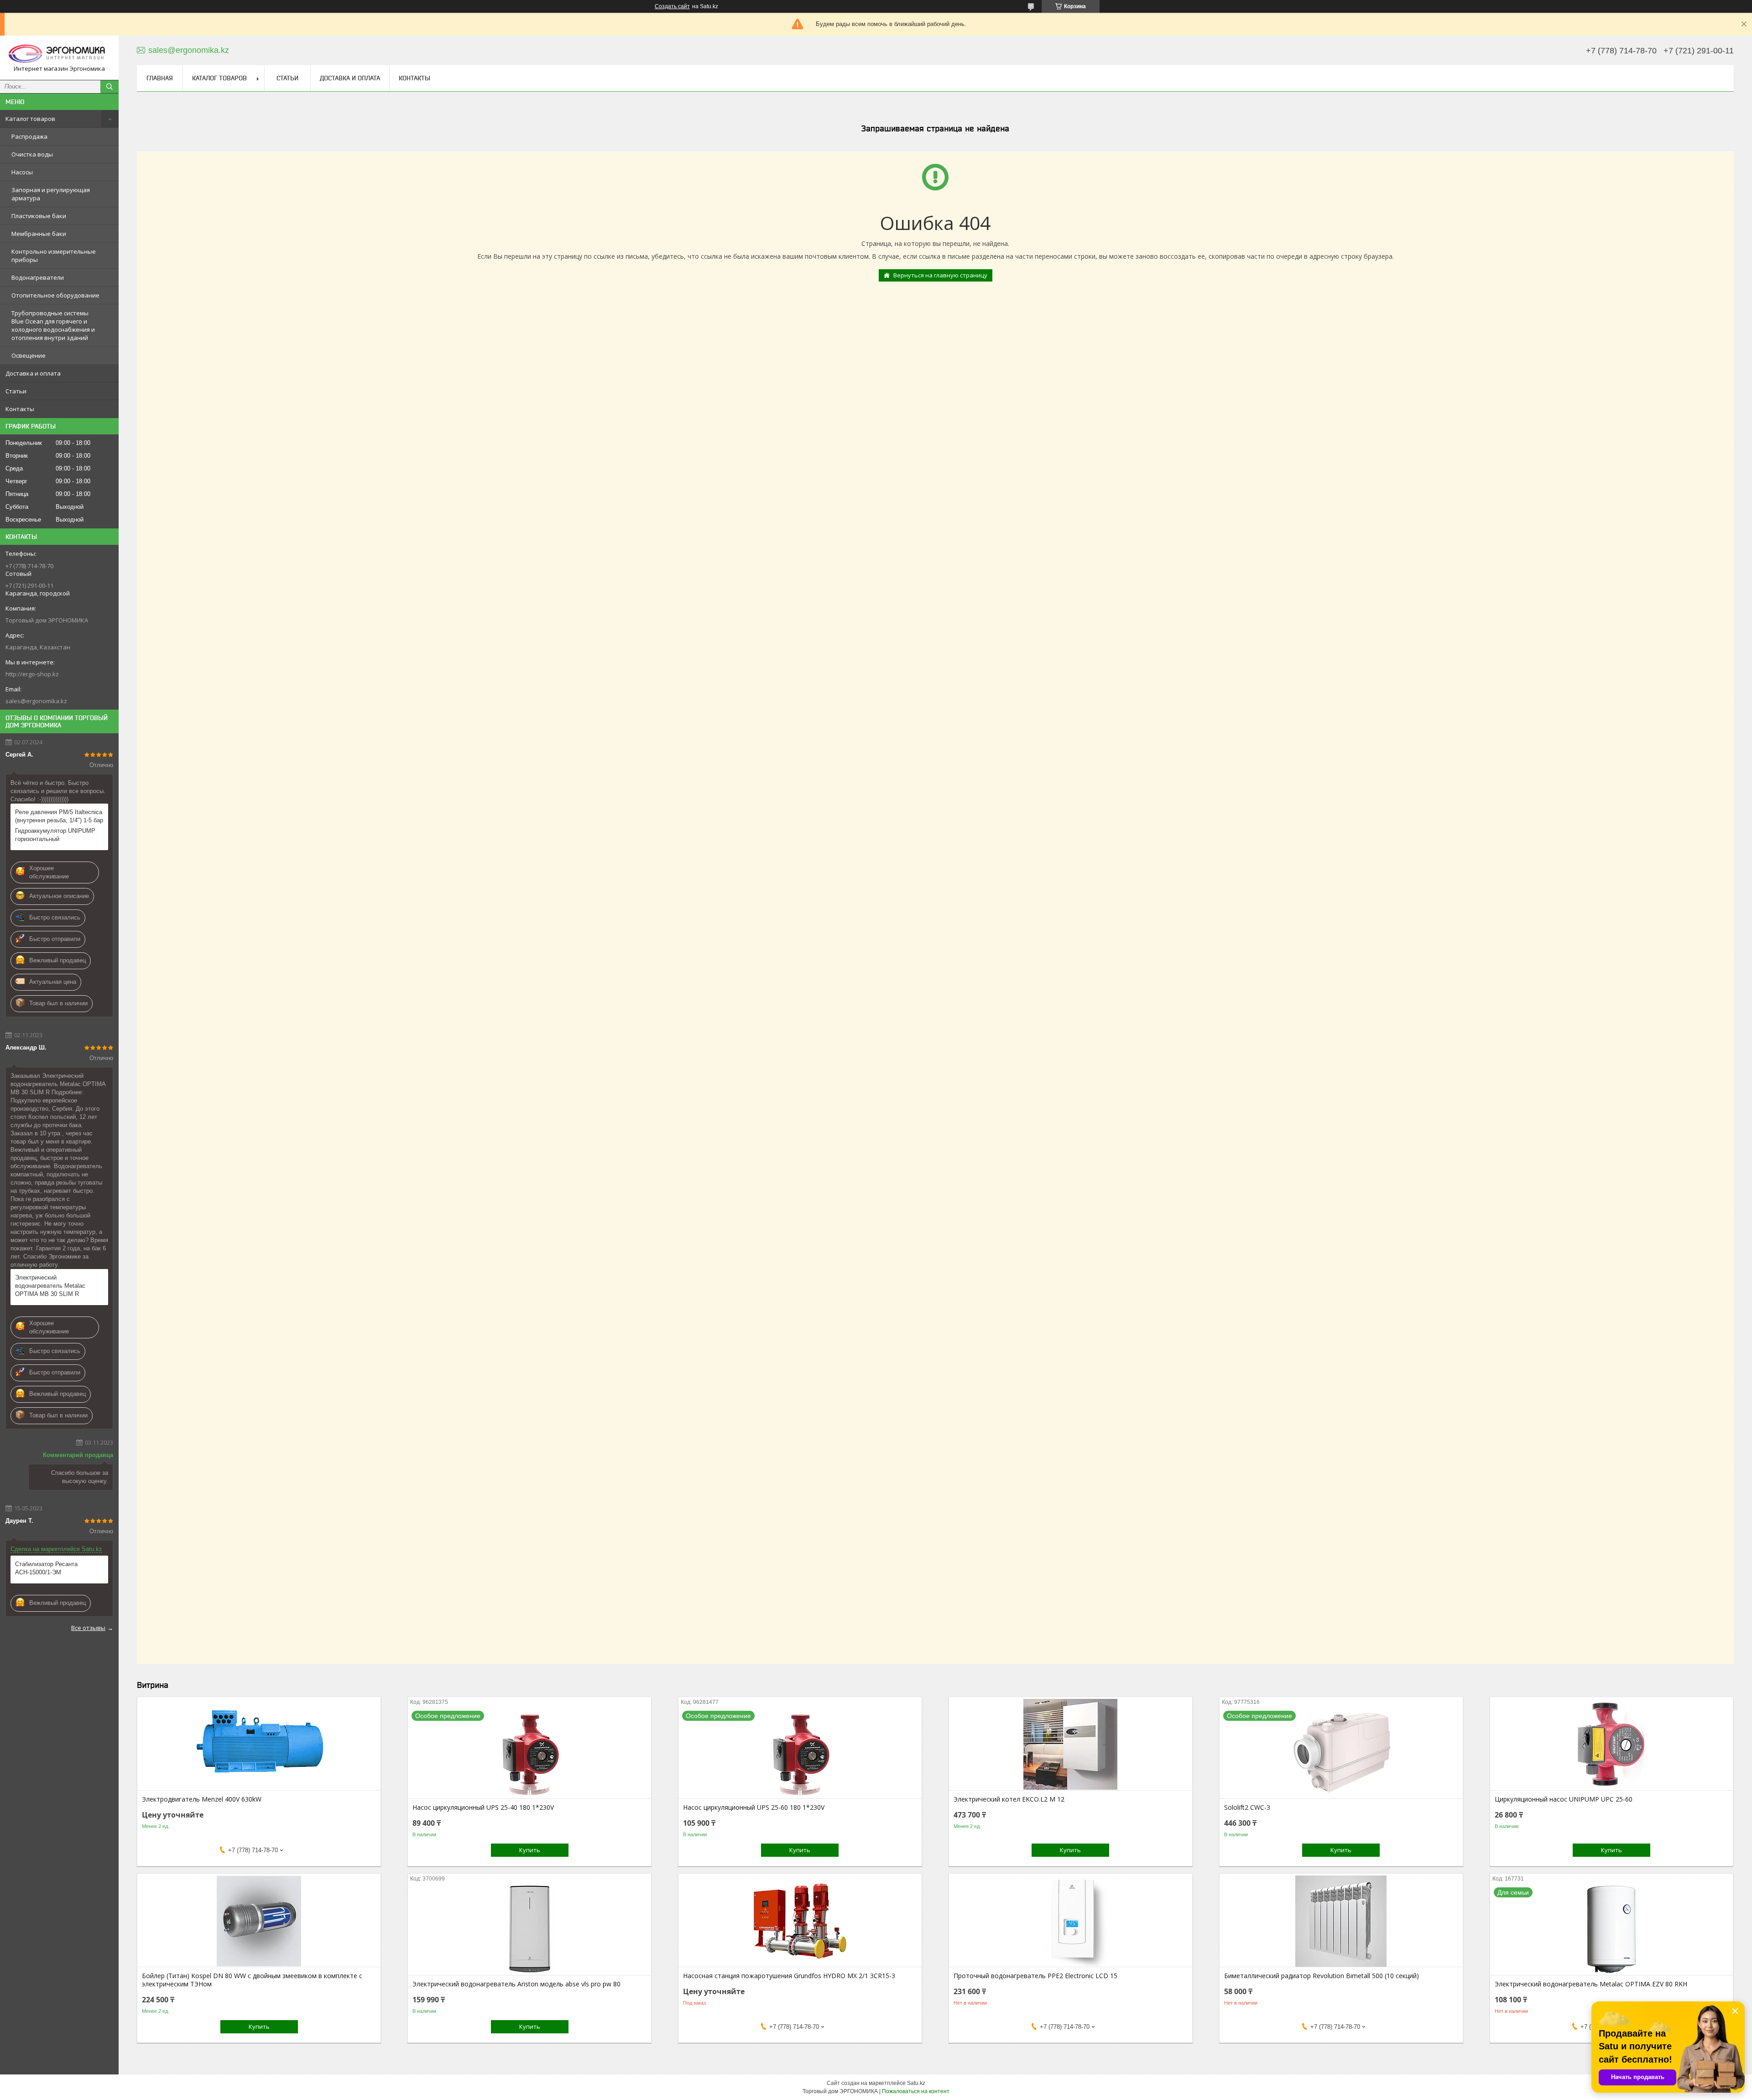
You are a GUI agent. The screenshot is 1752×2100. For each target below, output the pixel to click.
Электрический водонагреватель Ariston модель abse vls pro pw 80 (516, 1984)
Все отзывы (88, 1628)
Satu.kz (916, 2083)
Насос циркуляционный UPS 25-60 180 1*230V (754, 1807)
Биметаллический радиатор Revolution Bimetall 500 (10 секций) (1322, 1976)
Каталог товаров (30, 119)
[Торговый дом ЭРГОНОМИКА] (59, 54)
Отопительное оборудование (55, 295)
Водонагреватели (38, 277)
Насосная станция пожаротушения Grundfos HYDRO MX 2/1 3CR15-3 (789, 1976)
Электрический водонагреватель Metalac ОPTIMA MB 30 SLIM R (50, 1286)
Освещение (29, 355)
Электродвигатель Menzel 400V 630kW (202, 1799)
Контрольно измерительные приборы (54, 256)
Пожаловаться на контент (916, 2091)
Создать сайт (672, 6)
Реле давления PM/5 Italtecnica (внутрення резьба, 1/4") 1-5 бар (59, 816)
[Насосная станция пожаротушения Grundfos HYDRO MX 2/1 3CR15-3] (800, 1921)
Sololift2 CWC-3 (1247, 1807)
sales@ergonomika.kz (36, 701)
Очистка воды (32, 154)
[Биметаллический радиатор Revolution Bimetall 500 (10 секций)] (1341, 1921)
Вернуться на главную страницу (940, 275)
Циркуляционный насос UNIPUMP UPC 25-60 (1564, 1799)
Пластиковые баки (39, 216)
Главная (160, 78)
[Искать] (109, 87)
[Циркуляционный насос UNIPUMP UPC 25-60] (1612, 1745)
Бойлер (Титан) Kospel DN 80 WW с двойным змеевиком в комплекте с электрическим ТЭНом (252, 1980)
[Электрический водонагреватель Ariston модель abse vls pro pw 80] (529, 1929)
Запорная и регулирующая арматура (51, 194)
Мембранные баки (39, 234)
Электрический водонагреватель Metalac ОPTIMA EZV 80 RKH (1591, 1984)
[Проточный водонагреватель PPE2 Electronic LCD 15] (1071, 1921)
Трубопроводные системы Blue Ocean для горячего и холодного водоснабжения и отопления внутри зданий (53, 325)
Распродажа (29, 136)
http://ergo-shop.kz (32, 674)
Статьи (16, 391)
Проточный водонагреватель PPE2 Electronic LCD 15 (1035, 1976)
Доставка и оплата (33, 373)
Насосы (22, 172)
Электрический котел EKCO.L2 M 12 (1009, 1799)
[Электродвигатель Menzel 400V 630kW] (259, 1745)
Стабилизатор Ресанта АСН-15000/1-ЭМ (46, 1568)
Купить (530, 1850)
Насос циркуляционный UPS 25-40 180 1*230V (483, 1807)
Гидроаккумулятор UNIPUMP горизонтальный (55, 835)
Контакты (20, 409)
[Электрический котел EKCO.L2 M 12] (1071, 1745)
